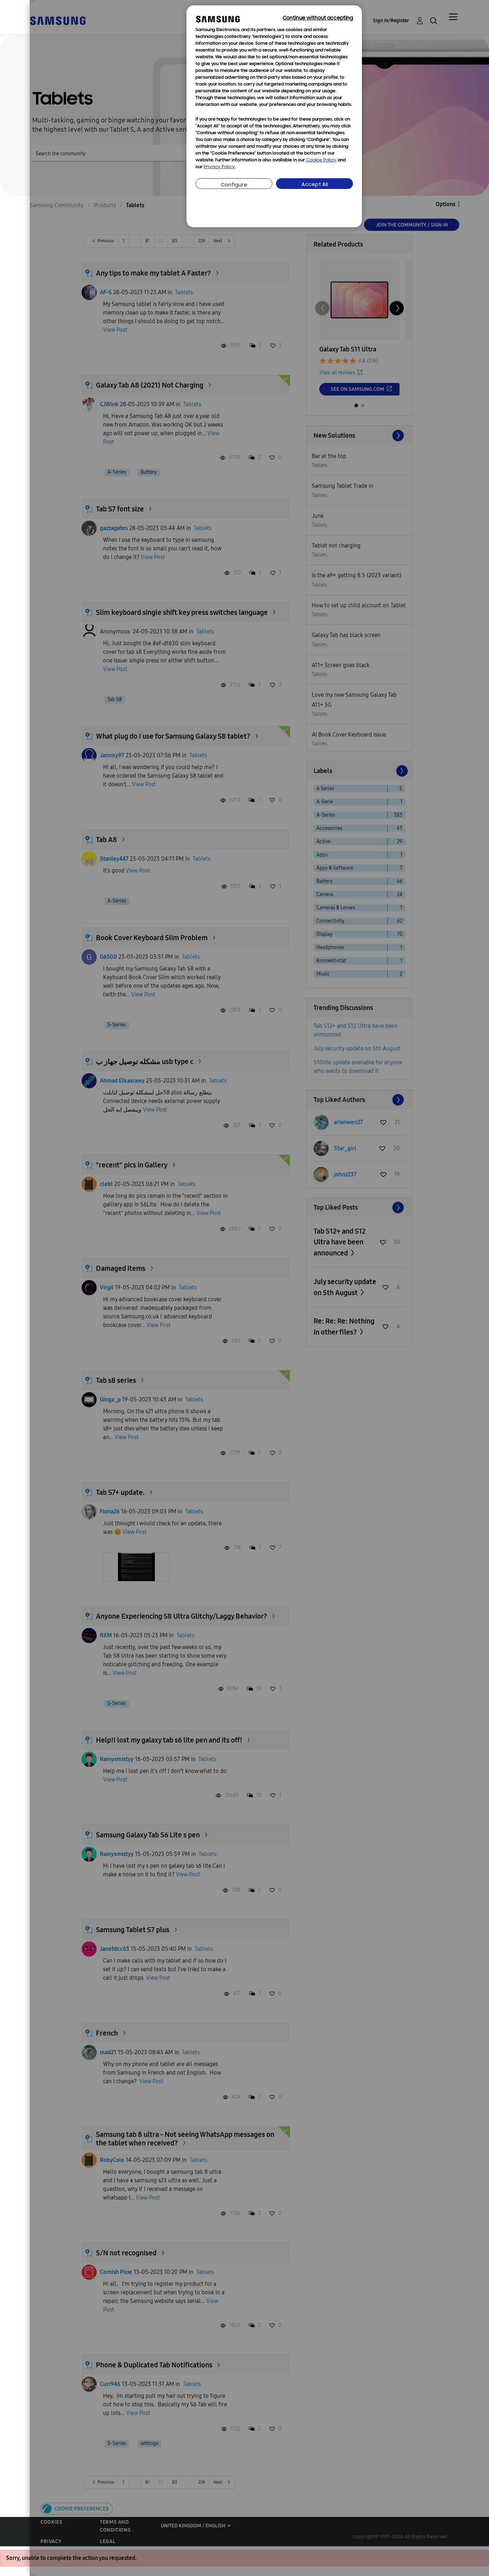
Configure (234, 185)
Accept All (315, 185)
